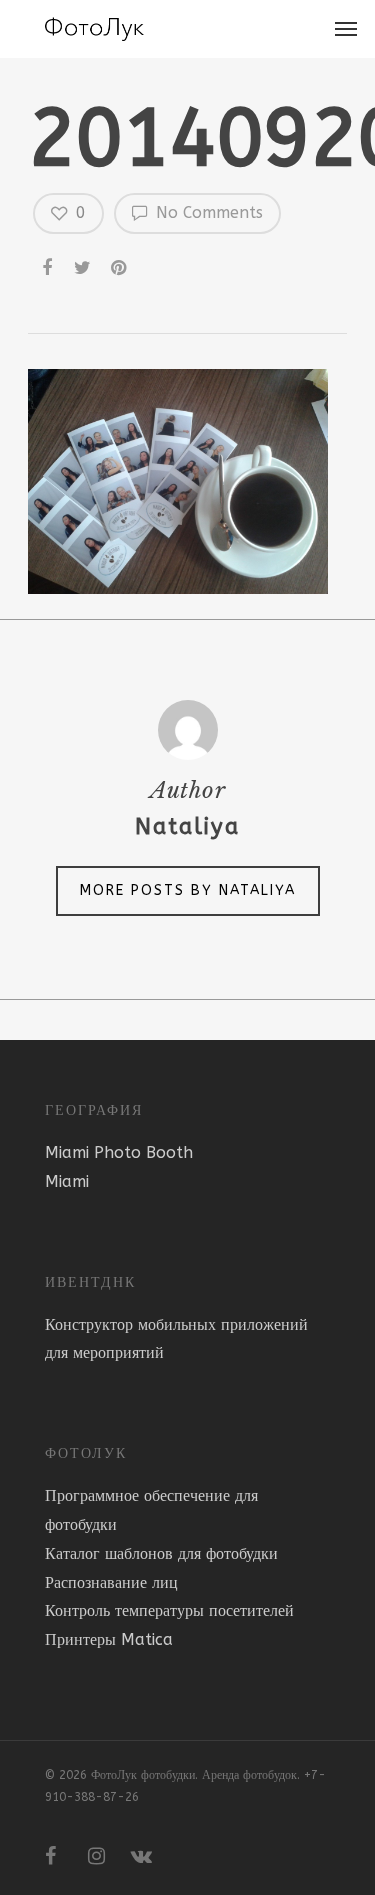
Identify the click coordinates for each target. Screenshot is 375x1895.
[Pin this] (121, 264)
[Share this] (49, 264)
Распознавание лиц (111, 1582)
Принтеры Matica (109, 1639)
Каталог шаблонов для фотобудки (161, 1553)
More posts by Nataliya (188, 890)
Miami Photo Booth (119, 1152)
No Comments (207, 212)
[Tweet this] (84, 264)
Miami (67, 1181)
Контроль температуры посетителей (169, 1610)
